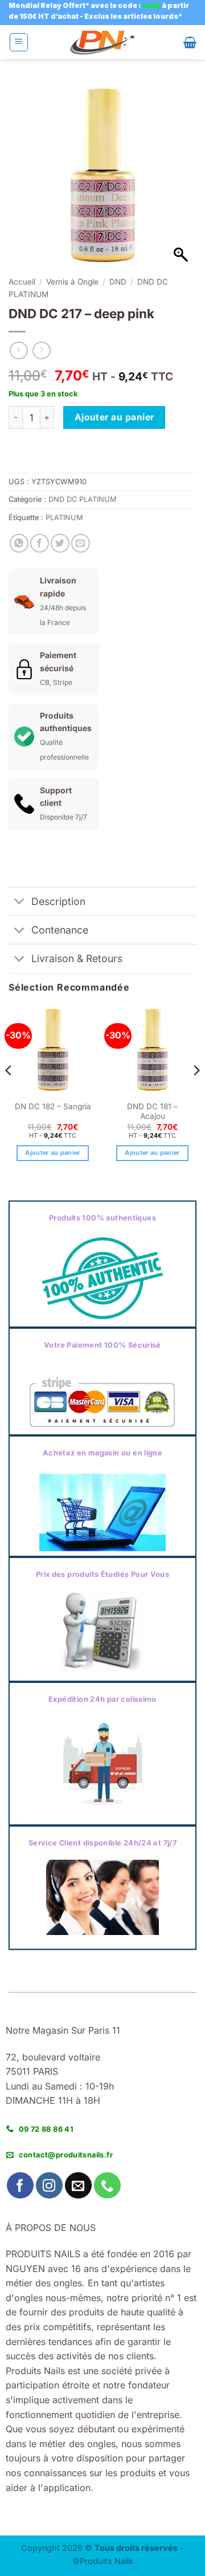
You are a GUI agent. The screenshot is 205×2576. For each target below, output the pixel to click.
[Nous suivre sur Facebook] (20, 2186)
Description (58, 901)
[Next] (196, 1094)
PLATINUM (64, 518)
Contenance (60, 930)
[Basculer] (20, 902)
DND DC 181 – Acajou (152, 1111)
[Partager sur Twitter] (60, 543)
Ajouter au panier (114, 417)
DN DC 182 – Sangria (53, 1106)
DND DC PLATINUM (83, 499)
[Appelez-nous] (107, 2186)
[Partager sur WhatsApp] (19, 543)
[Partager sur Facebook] (40, 543)
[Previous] (9, 1094)
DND (118, 282)
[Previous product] (41, 350)
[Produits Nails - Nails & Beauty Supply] (102, 42)
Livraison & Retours (77, 958)
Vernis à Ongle (72, 282)
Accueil (22, 282)
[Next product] (19, 350)
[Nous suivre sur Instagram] (49, 2186)
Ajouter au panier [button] (53, 1153)
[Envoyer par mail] (81, 543)
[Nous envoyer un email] (78, 2186)
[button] (19, 42)
